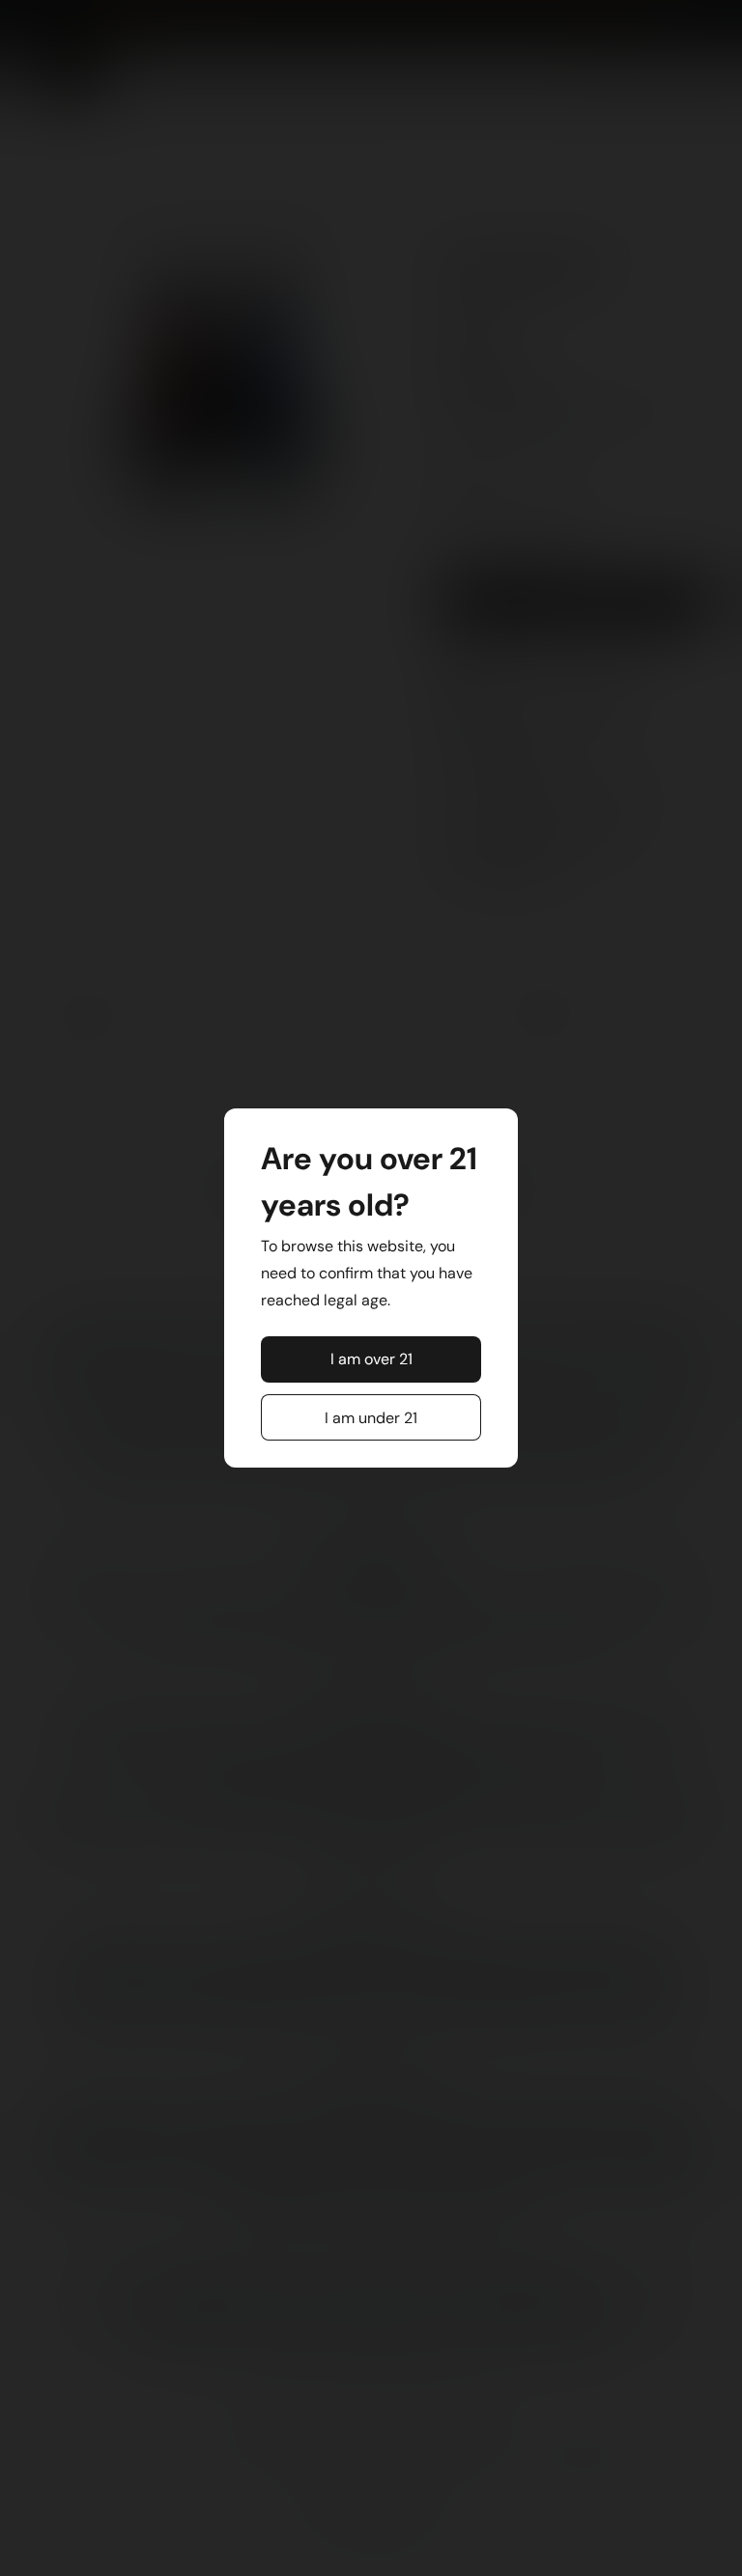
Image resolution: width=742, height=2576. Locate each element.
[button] (371, 1359)
